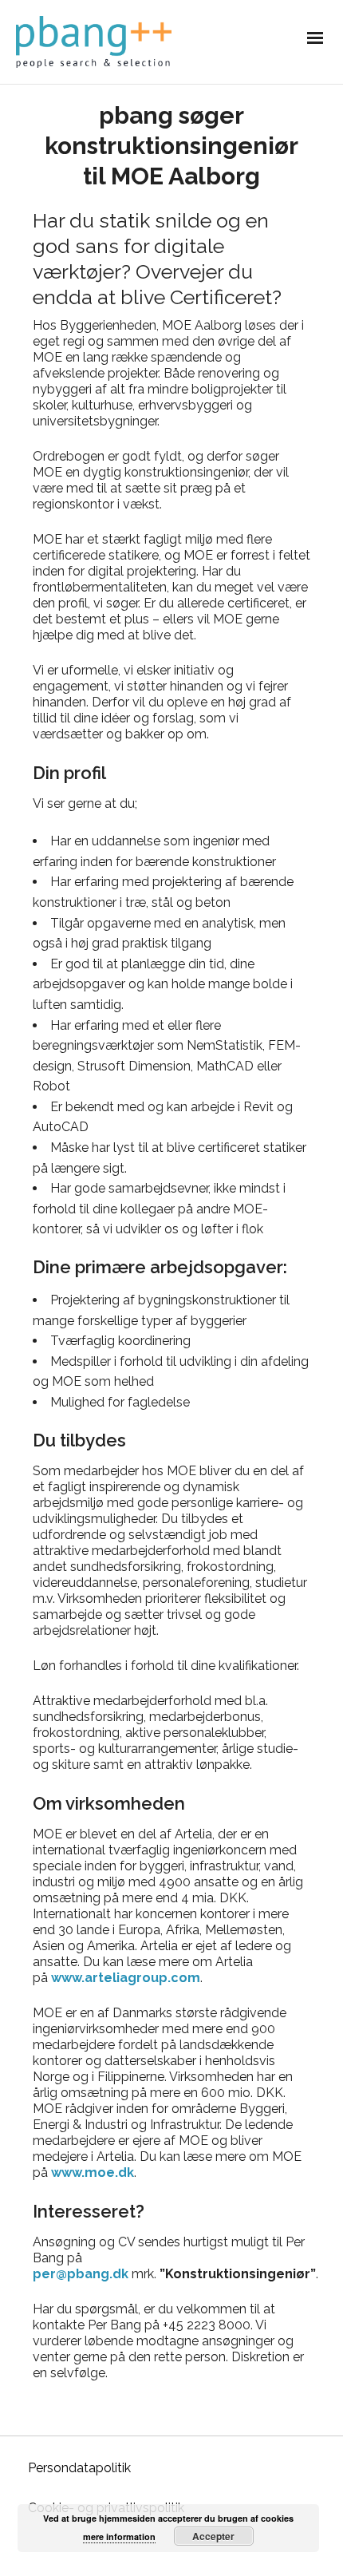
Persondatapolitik (79, 2468)
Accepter (213, 2536)
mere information (119, 2536)
